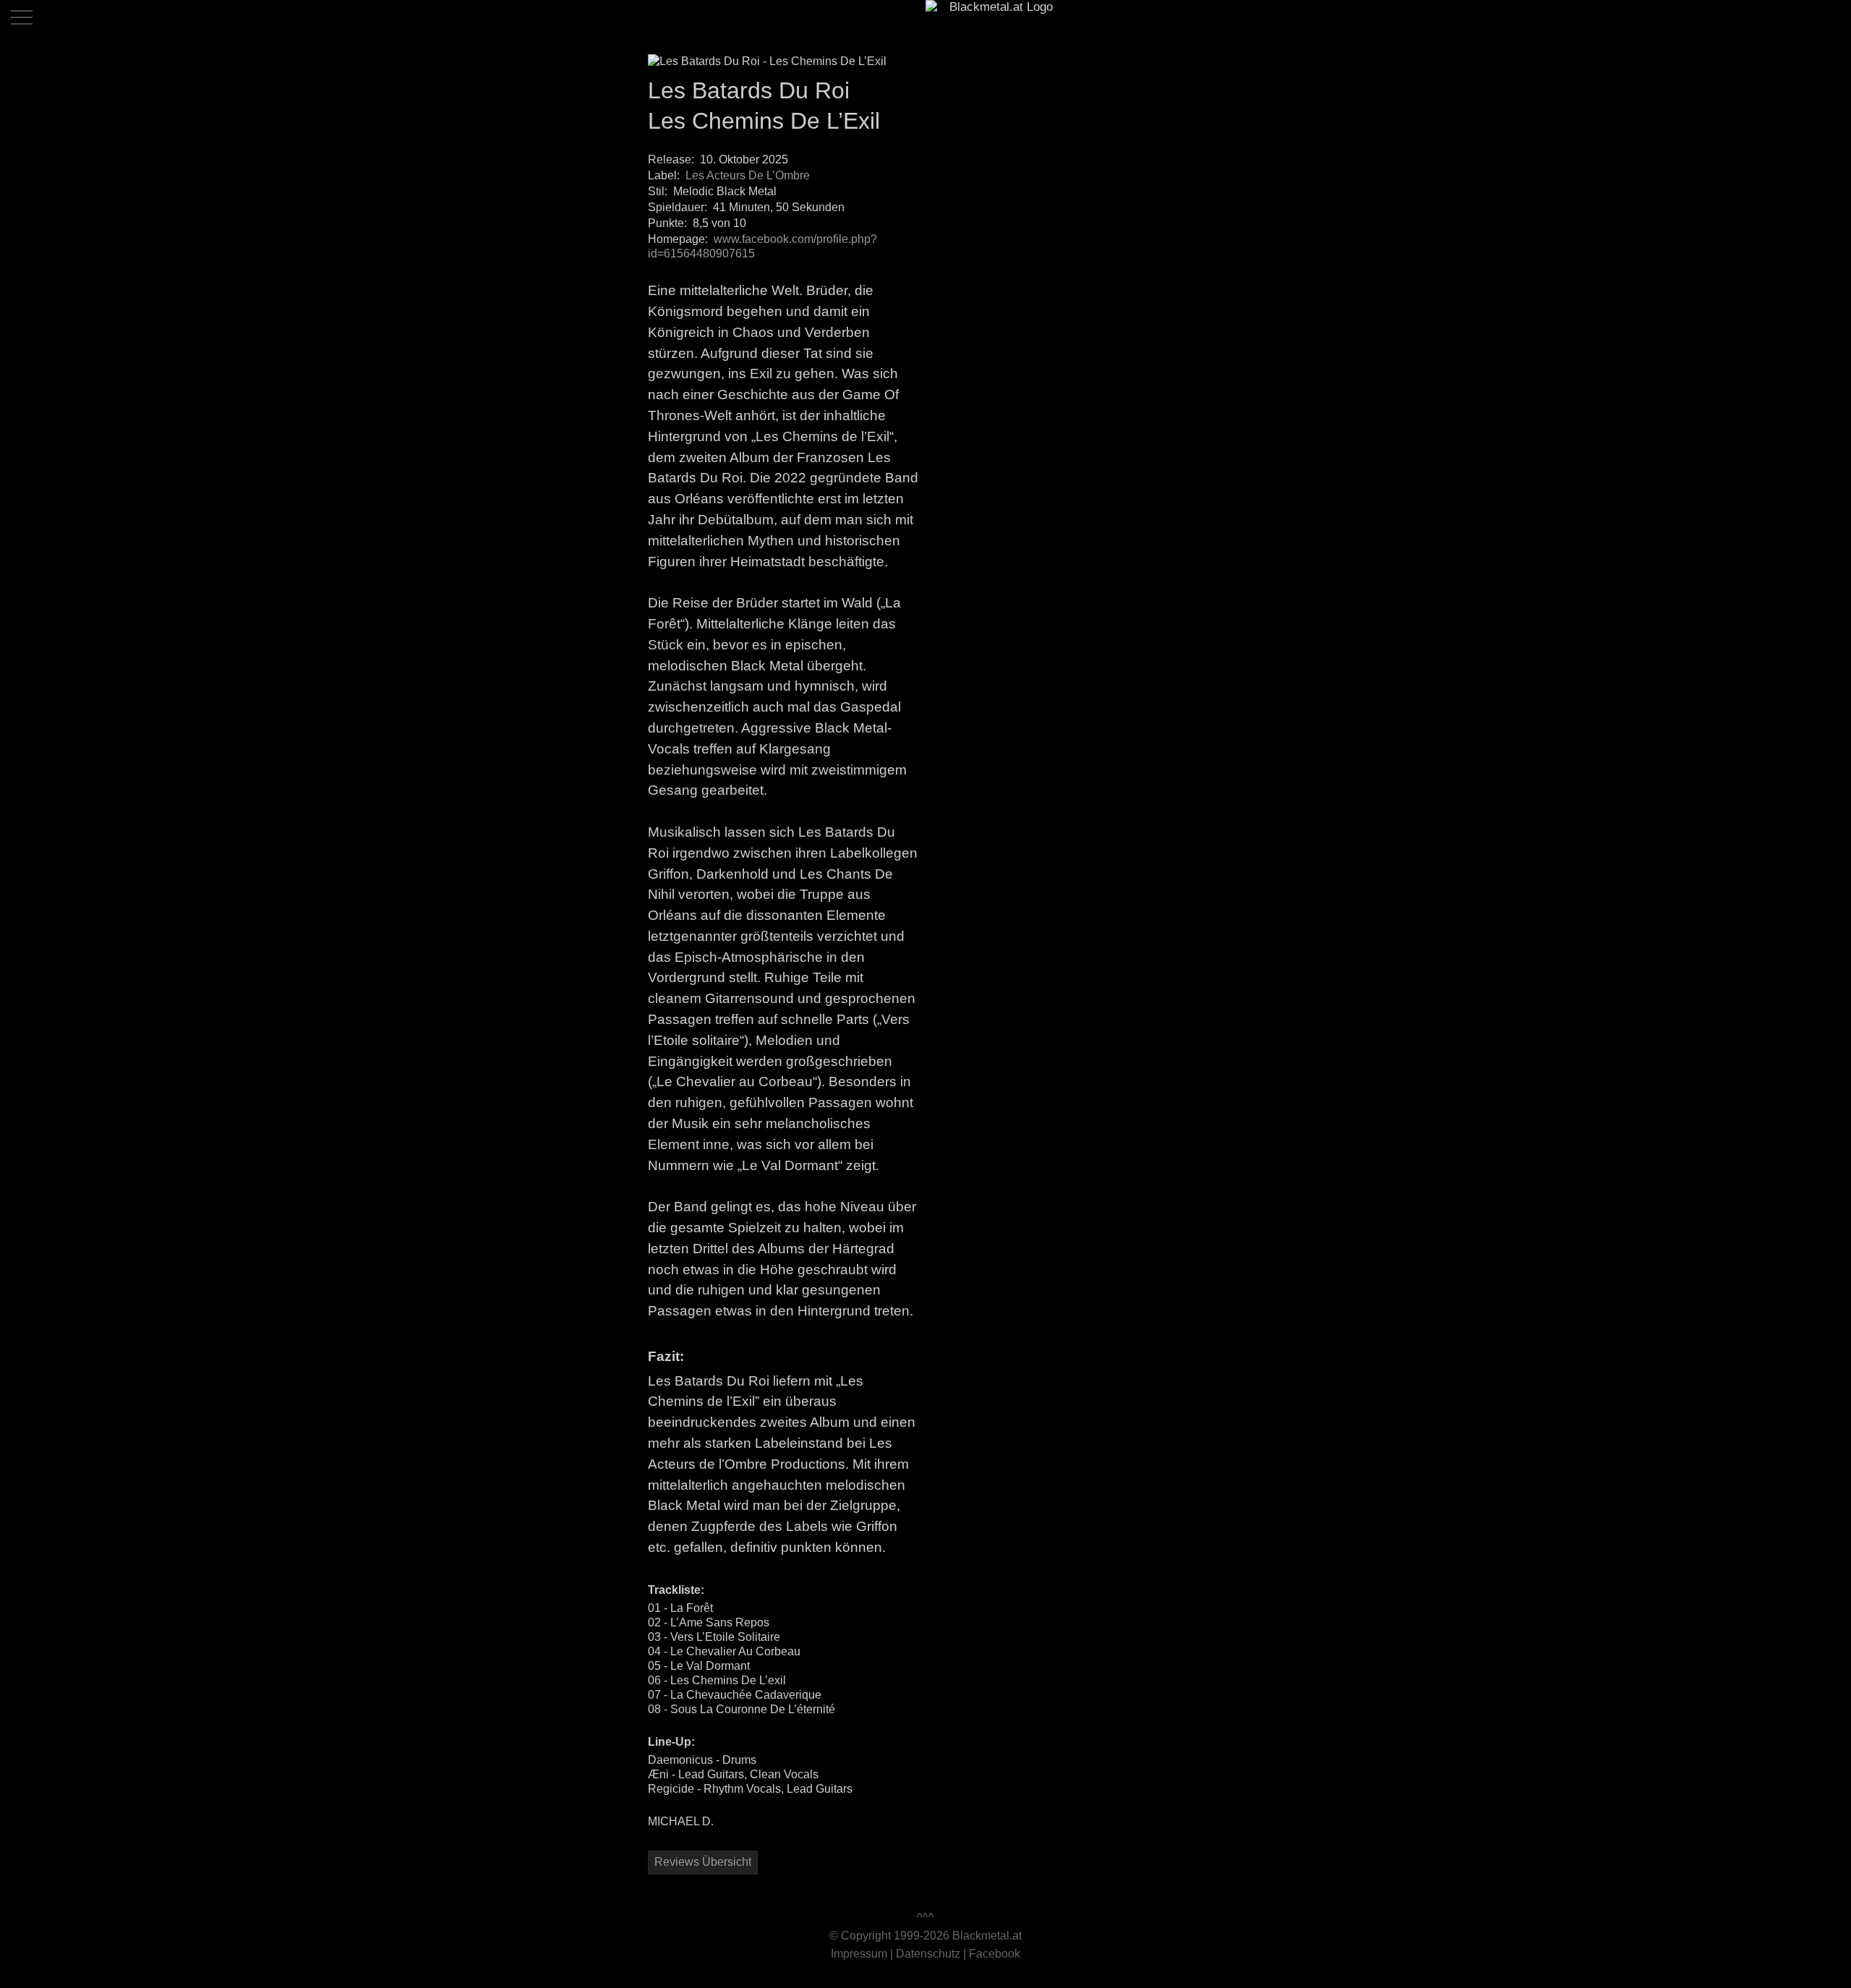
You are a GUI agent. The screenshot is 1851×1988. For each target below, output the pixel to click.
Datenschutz (928, 1954)
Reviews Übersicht (703, 1862)
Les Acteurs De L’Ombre (748, 175)
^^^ (925, 1917)
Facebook (995, 1954)
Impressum (859, 1954)
